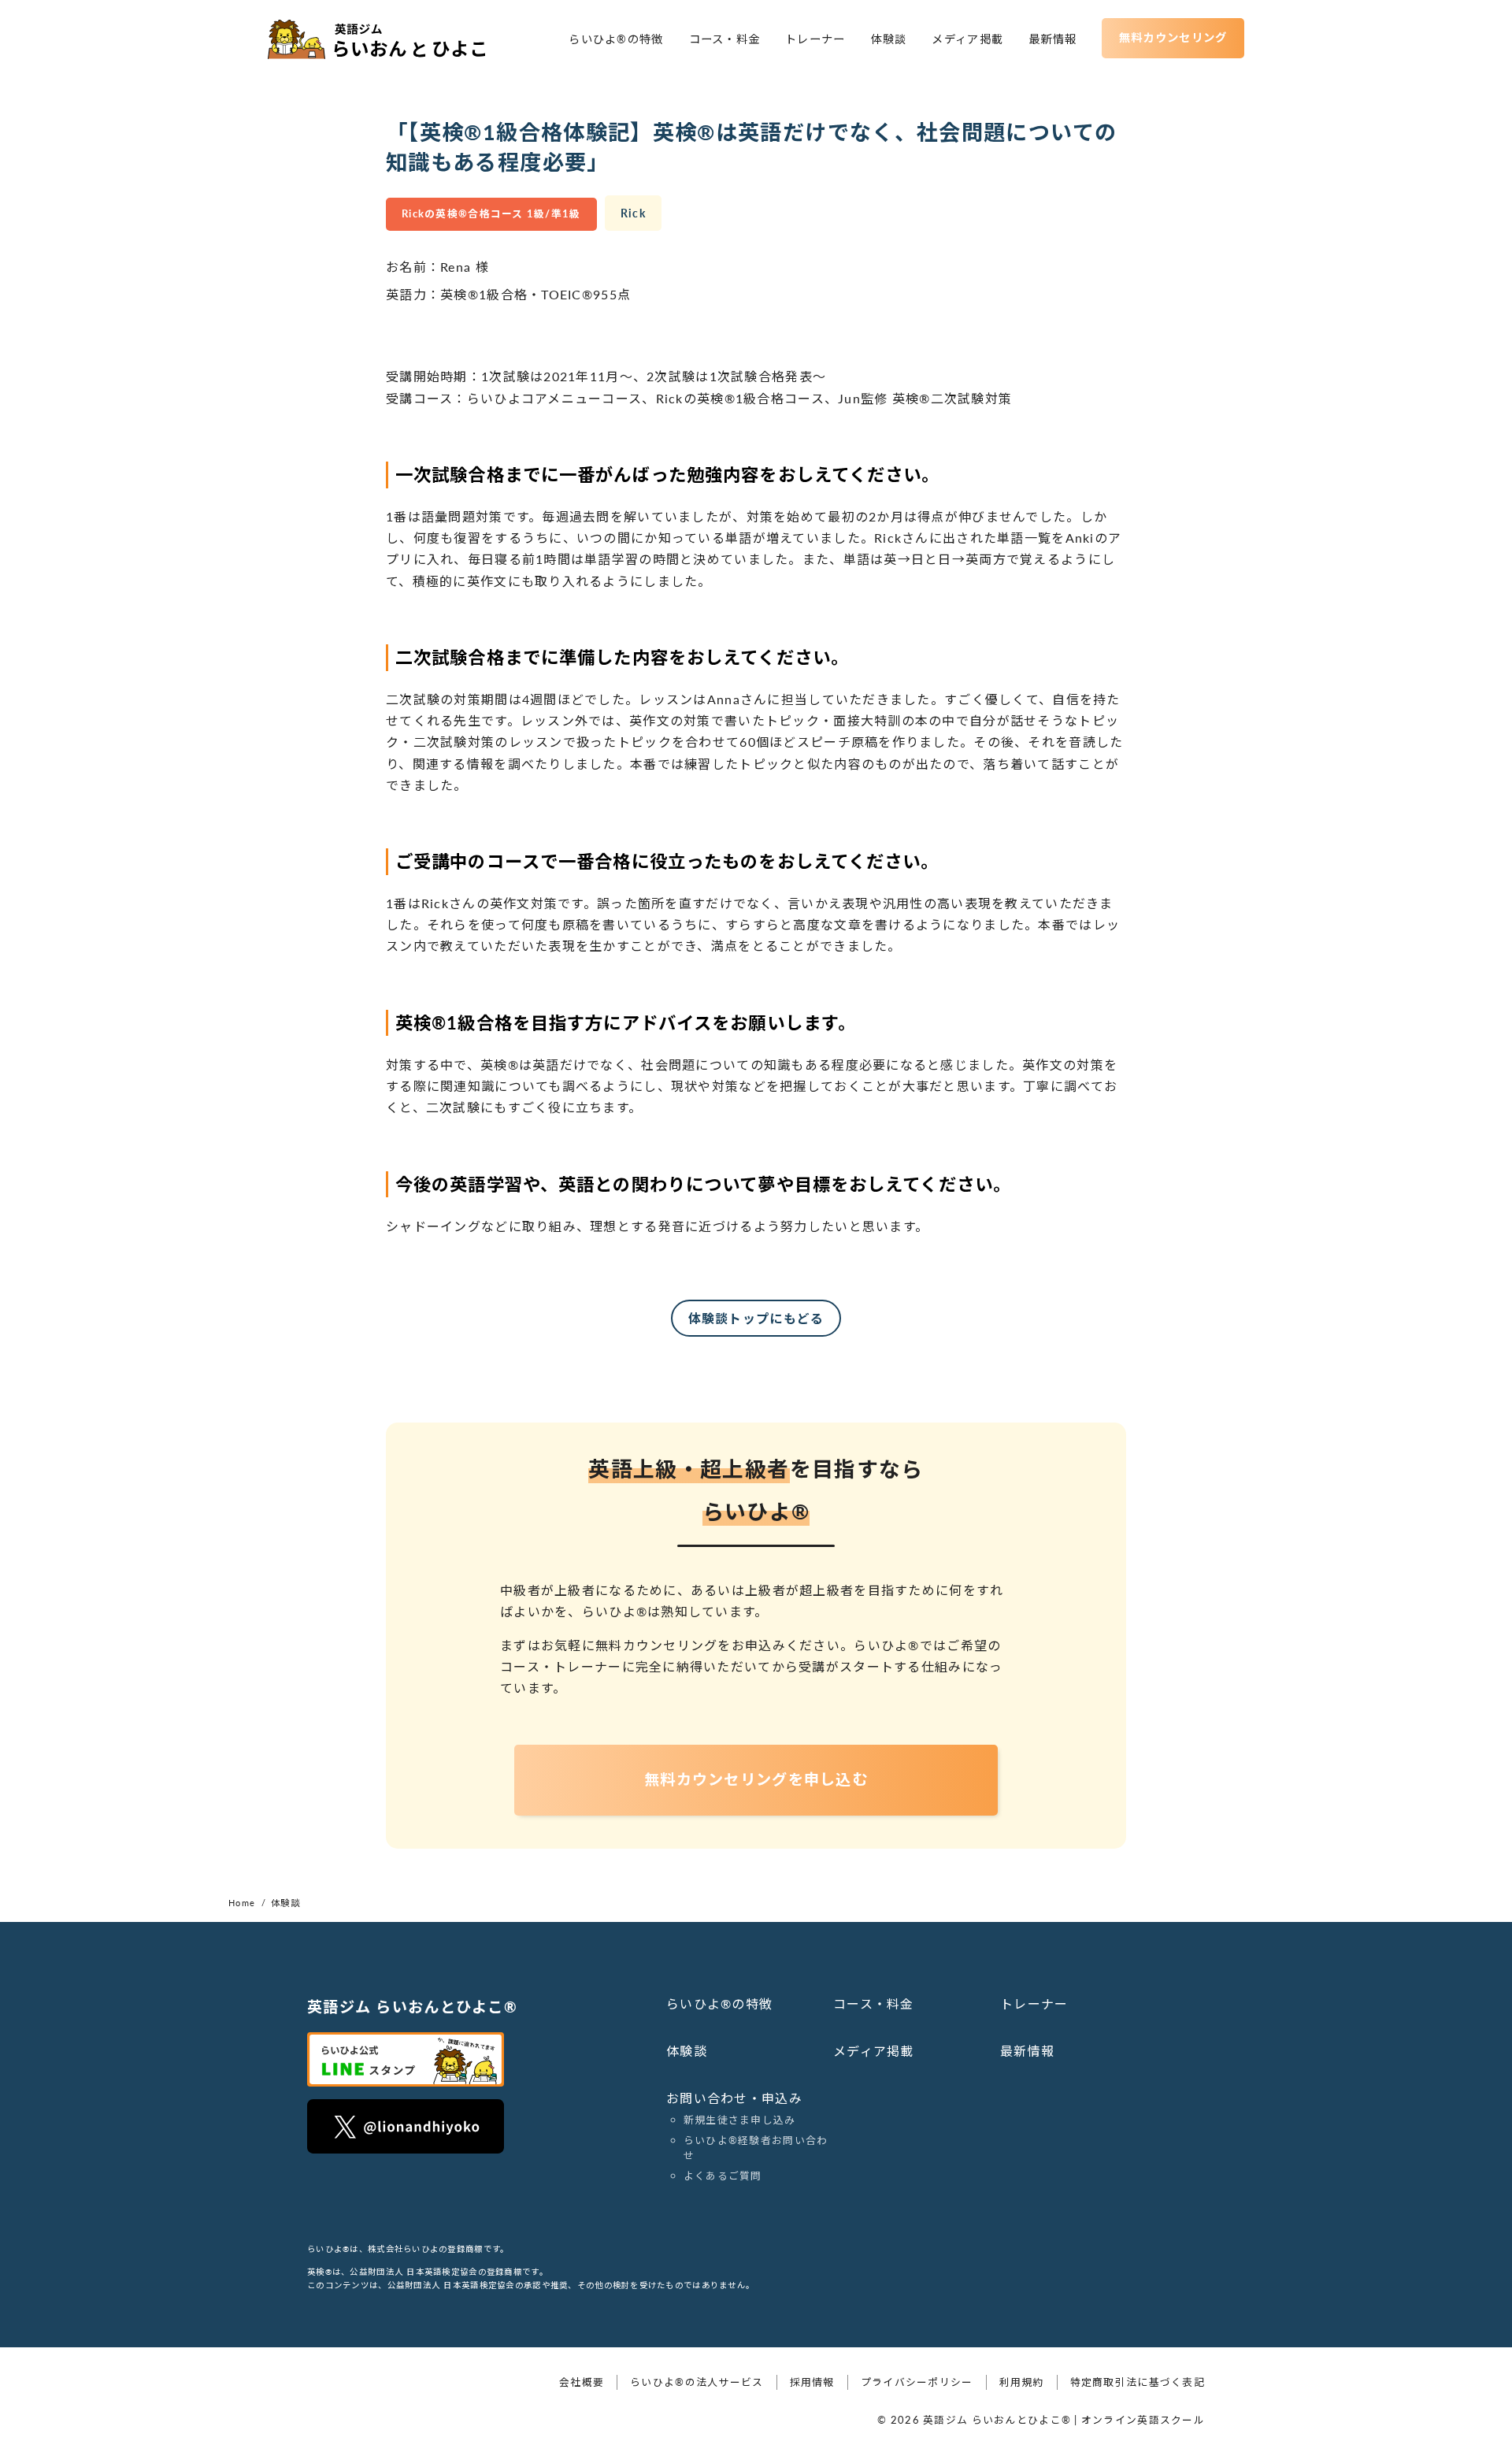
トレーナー (815, 39)
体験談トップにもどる (756, 1318)
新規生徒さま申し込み (740, 2120)
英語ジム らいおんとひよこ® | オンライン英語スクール (1064, 2420)
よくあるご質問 (723, 2176)
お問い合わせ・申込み (734, 2098)
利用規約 (1022, 2382)
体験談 (889, 39)
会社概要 (582, 2382)
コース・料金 (725, 39)
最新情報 (1052, 39)
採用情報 (812, 2382)
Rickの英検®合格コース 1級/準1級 (491, 213)
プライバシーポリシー (917, 2382)
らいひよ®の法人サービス (697, 2382)
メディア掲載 (967, 39)
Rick (633, 213)
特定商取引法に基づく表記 (1138, 2382)
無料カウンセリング (1173, 37)
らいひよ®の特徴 (616, 39)
